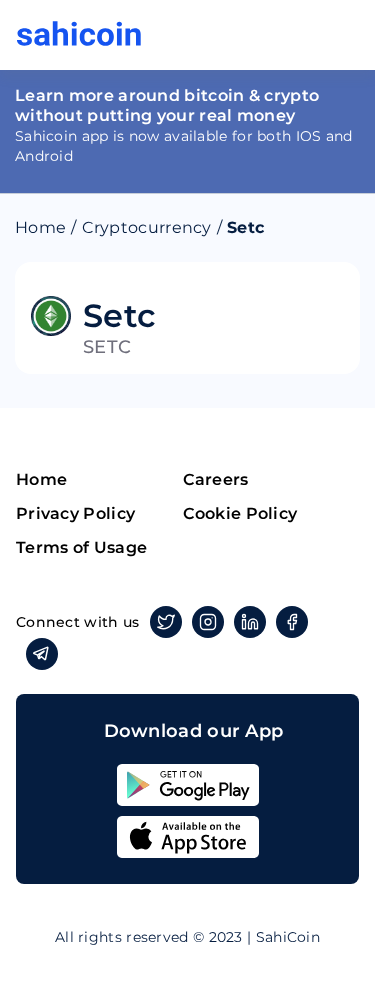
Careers (216, 479)
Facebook (292, 622)
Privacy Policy (75, 513)
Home (40, 227)
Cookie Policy (240, 513)
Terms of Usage (81, 547)
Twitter (166, 622)
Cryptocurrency (147, 227)
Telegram (42, 654)
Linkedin (250, 622)
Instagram (208, 622)
